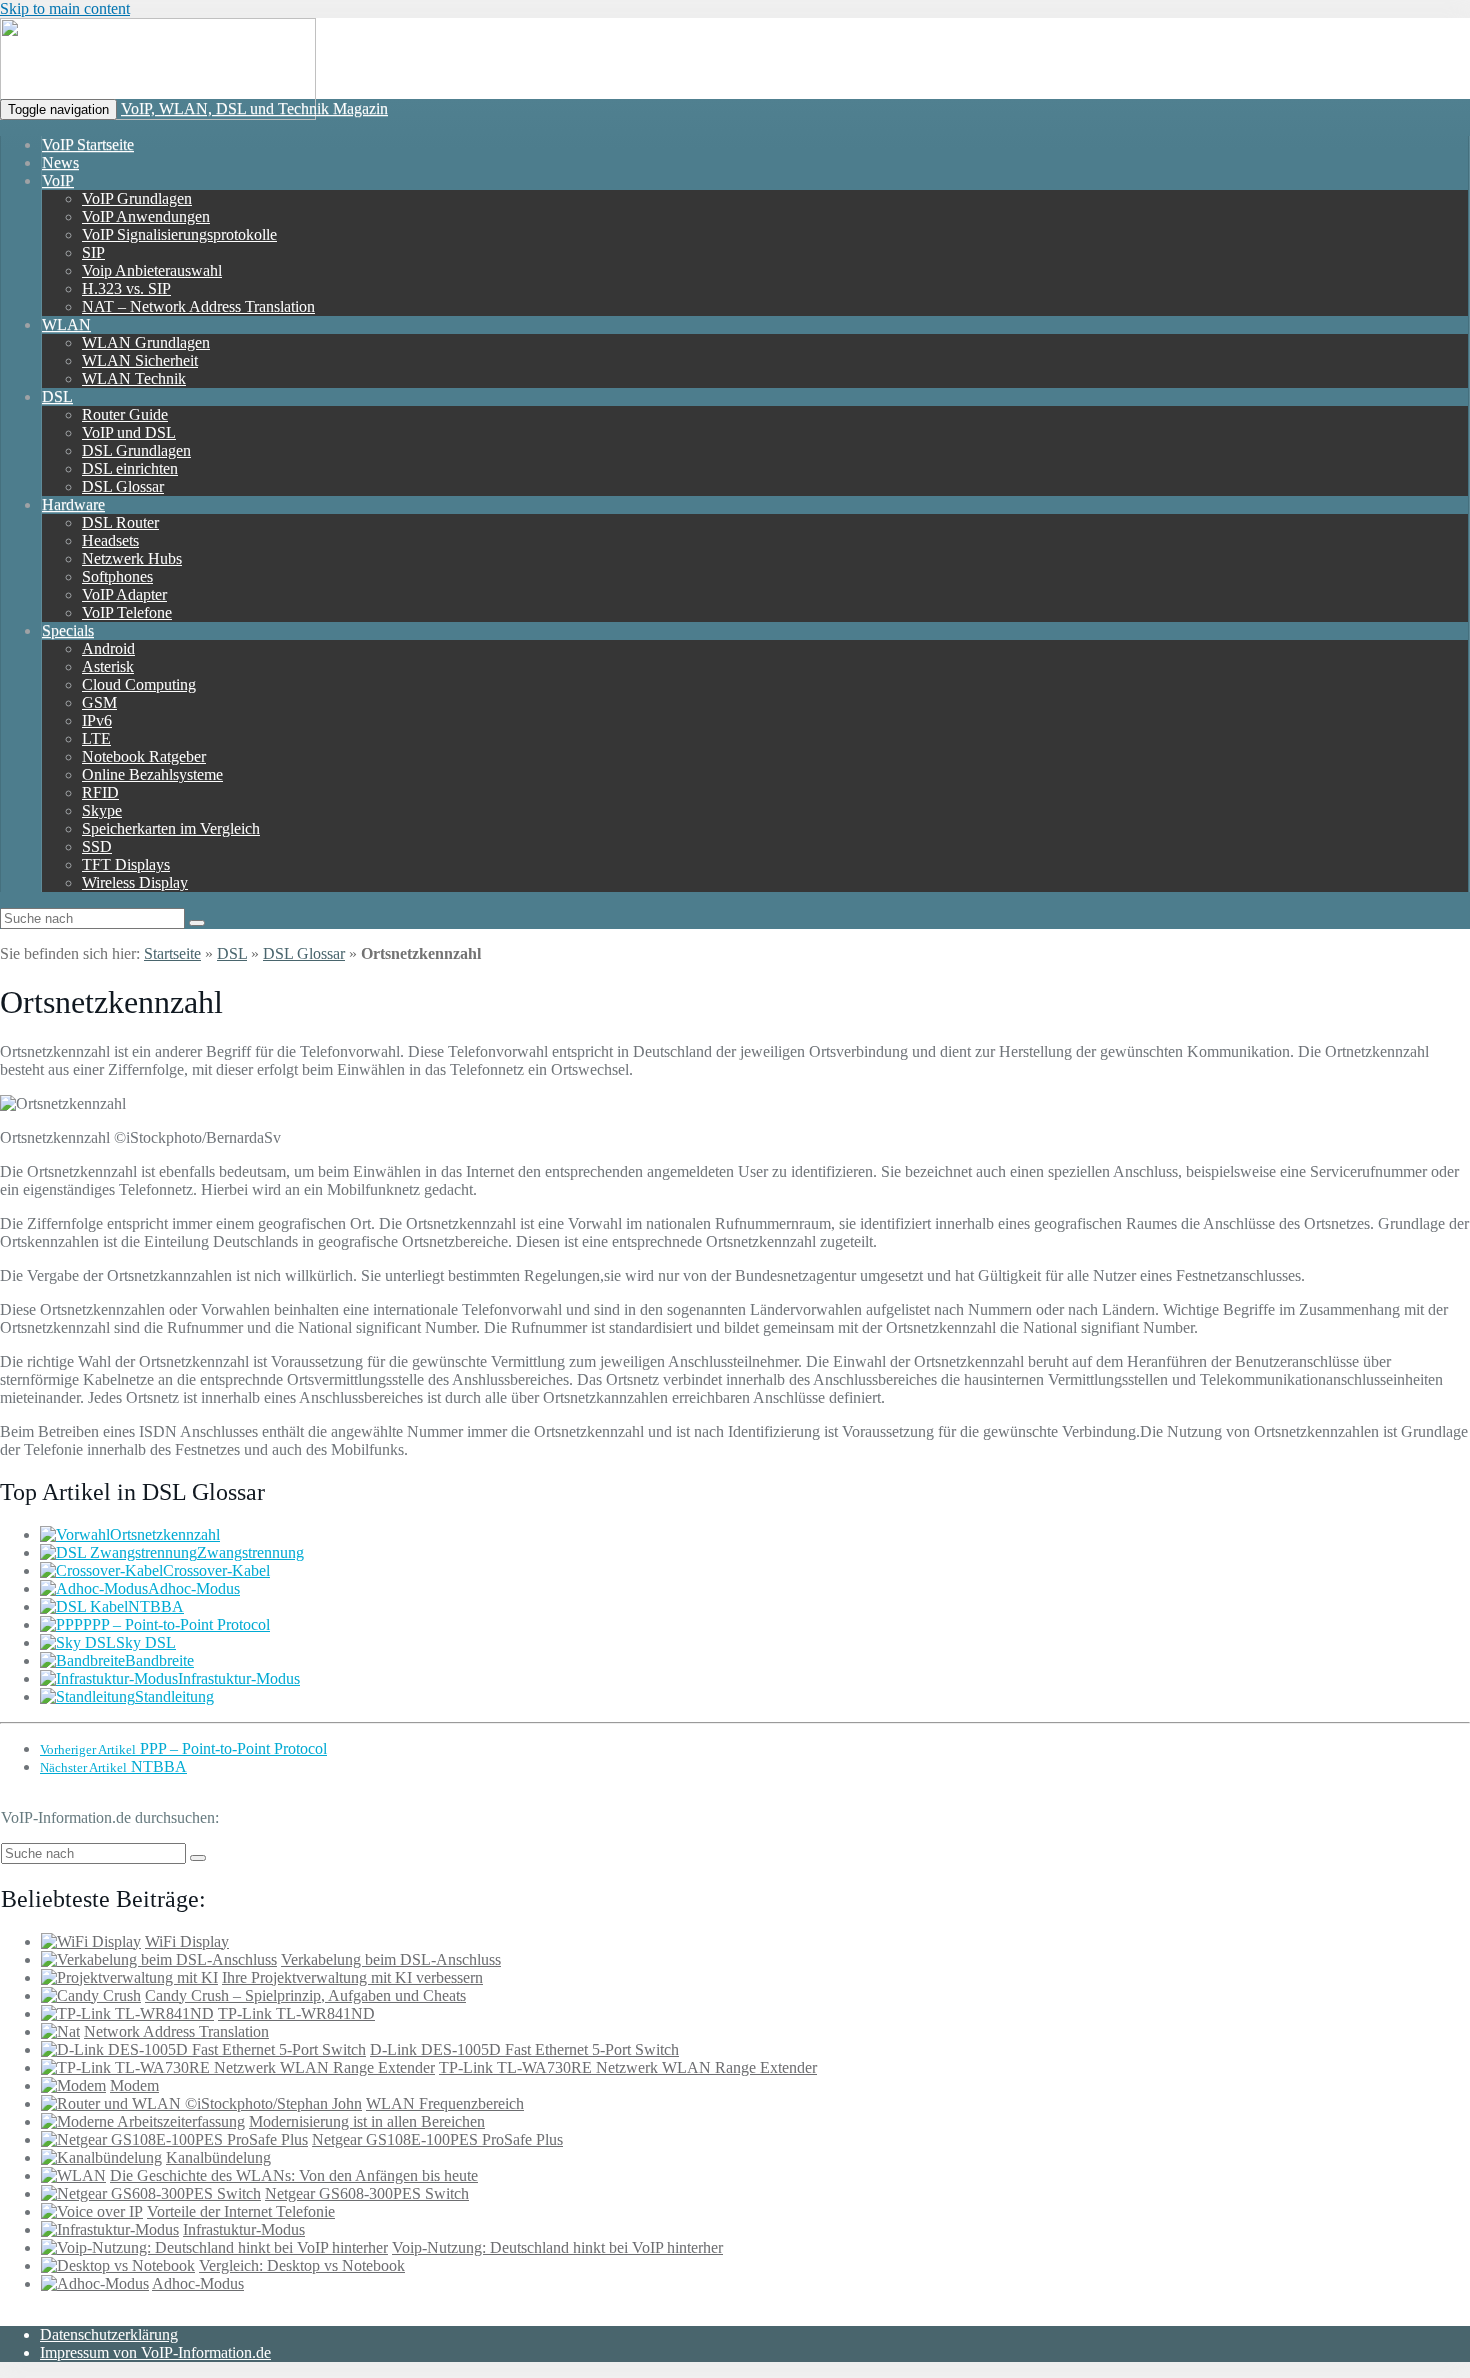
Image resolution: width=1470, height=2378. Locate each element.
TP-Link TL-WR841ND (296, 2013)
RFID (100, 792)
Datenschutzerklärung (109, 2334)
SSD (97, 846)
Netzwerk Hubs (132, 558)
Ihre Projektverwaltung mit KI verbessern (352, 1977)
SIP (93, 252)
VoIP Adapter (124, 594)
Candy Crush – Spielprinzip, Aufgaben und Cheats (305, 1995)
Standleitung (174, 1696)
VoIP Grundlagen (137, 198)
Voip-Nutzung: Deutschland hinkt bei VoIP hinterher (557, 2247)
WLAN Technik (134, 378)
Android (108, 648)
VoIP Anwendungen (146, 216)
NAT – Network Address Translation (198, 306)
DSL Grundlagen (136, 450)
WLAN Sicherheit (140, 360)
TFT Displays (126, 864)
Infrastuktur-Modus (239, 1678)
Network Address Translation (176, 2031)
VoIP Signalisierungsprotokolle (179, 234)
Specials (68, 630)
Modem (134, 2085)
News (60, 162)
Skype (102, 810)
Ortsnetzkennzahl (165, 1534)
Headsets (110, 540)
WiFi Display (187, 1941)
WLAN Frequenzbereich (445, 2103)
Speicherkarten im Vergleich (171, 828)
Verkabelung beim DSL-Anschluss (391, 1959)
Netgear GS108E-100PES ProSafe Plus (437, 2139)
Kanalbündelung (218, 2157)
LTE (96, 738)
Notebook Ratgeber (144, 756)
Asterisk (108, 666)
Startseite (172, 953)
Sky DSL (146, 1642)
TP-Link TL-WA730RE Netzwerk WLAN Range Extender (628, 2067)
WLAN (66, 324)
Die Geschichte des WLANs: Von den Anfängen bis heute (294, 2175)
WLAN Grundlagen (146, 342)
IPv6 (97, 720)
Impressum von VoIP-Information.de (155, 2352)
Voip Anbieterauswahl (152, 270)
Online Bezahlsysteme (152, 774)
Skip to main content (65, 8)
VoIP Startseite (88, 144)
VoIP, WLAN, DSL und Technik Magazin (254, 108)
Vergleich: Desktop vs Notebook (302, 2265)
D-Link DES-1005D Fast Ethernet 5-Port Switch (524, 2049)
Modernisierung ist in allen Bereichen (367, 2121)
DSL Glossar (123, 486)
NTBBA (156, 1606)
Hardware (73, 504)
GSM (99, 702)
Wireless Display (135, 882)
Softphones (117, 576)
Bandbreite (159, 1660)
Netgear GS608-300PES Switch (367, 2193)
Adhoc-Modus (194, 1588)
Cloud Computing (139, 684)
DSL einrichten (130, 468)
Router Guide (125, 414)
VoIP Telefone (127, 612)
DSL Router (120, 522)
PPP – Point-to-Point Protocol (176, 1624)
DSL (57, 396)
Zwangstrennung (250, 1552)
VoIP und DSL (129, 432)
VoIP (58, 180)
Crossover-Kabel (216, 1570)
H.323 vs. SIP (126, 288)
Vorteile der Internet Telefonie (241, 2211)
